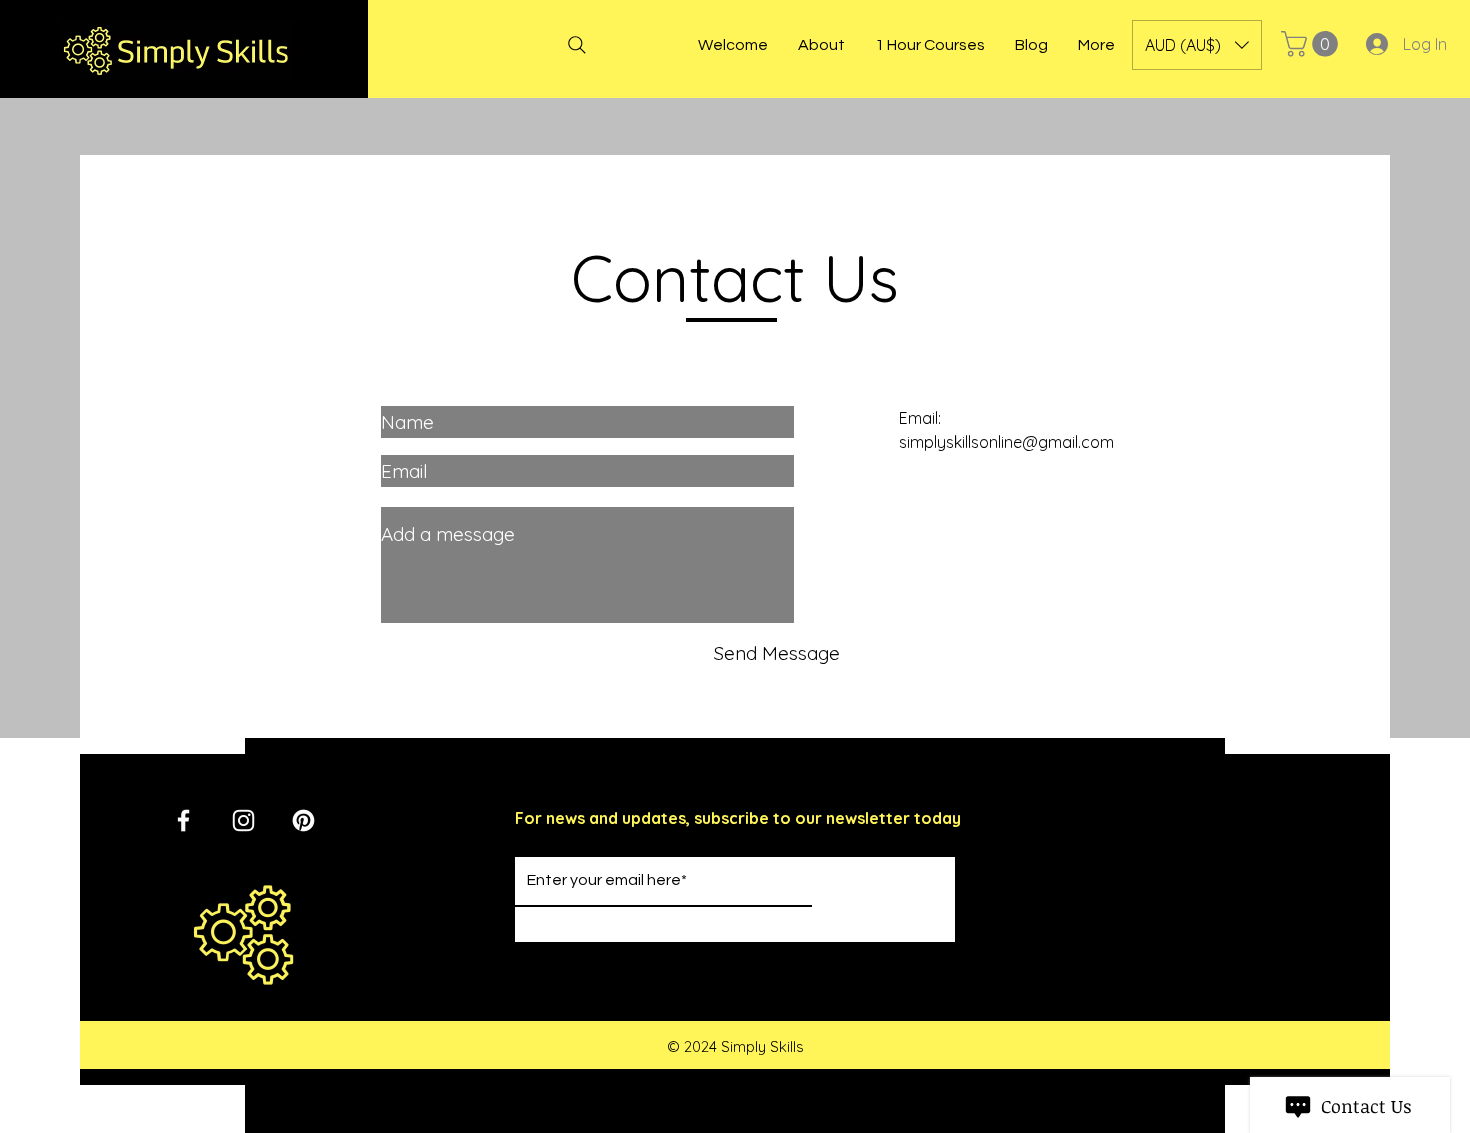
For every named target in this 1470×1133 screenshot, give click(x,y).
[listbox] (1197, 45)
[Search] (577, 45)
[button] (1197, 45)
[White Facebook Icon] (183, 820)
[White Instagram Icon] (243, 820)
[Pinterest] (303, 820)
